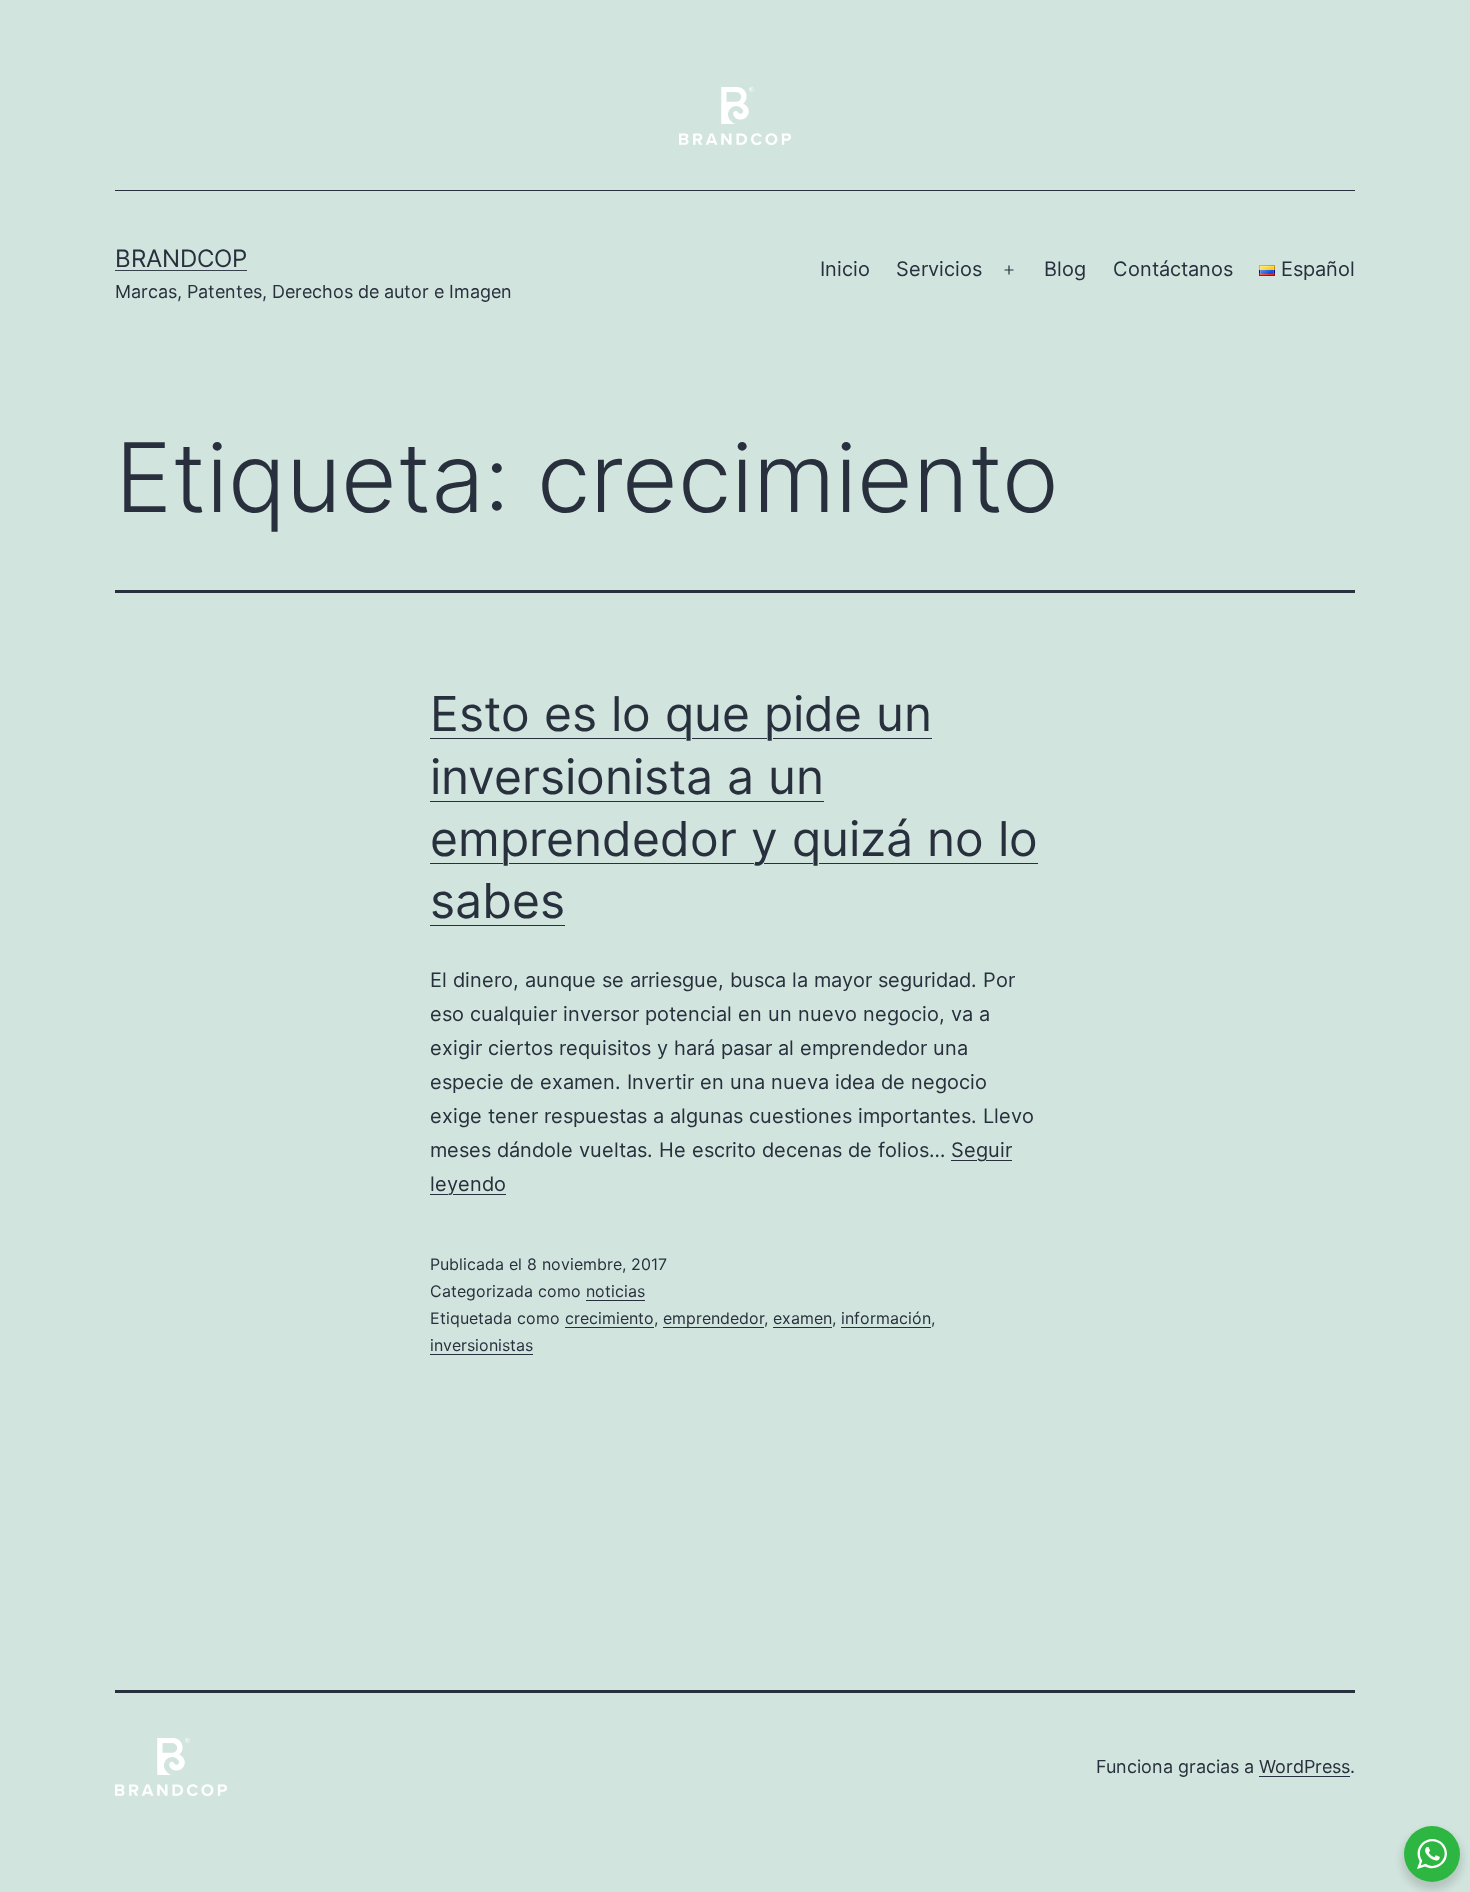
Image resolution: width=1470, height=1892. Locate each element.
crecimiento (609, 1318)
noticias (615, 1291)
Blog (1065, 269)
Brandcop (181, 258)
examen (802, 1318)
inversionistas (481, 1345)
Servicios (939, 269)
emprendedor (713, 1318)
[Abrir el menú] (1009, 270)
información (886, 1318)
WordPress (1304, 1766)
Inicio (845, 269)
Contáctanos (1173, 269)
